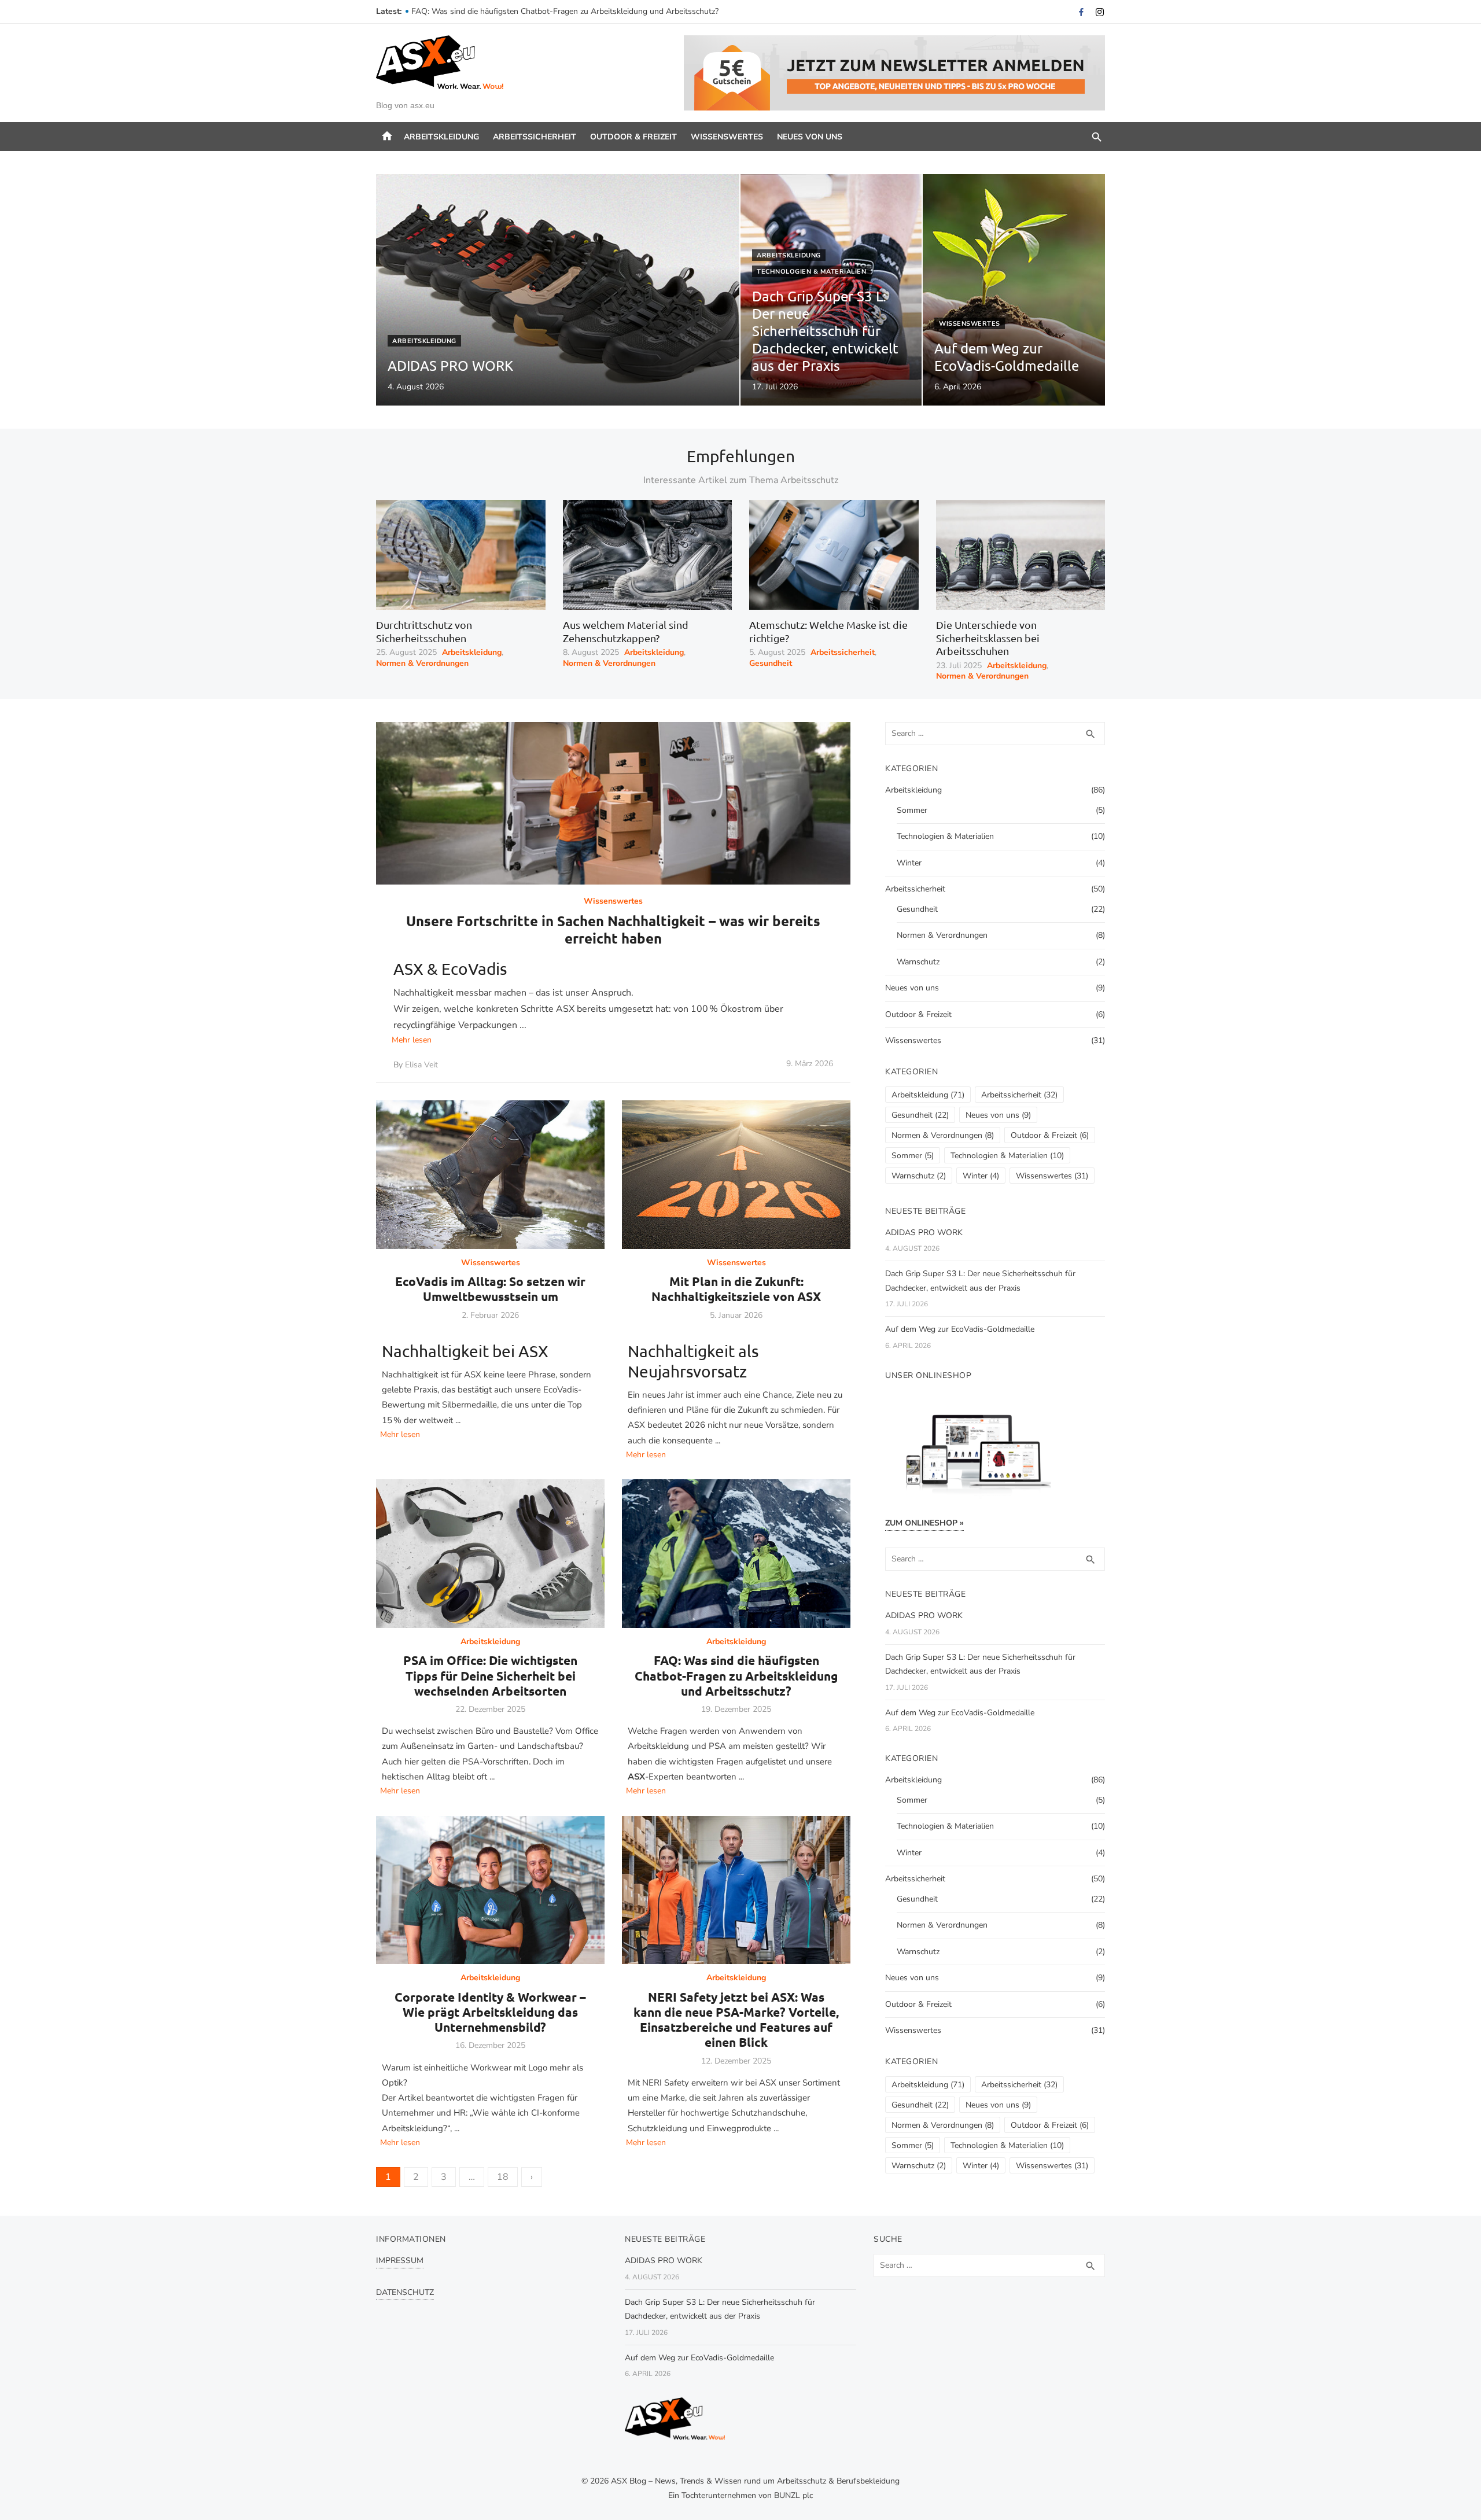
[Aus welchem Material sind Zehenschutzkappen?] (648, 555)
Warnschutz (918, 962)
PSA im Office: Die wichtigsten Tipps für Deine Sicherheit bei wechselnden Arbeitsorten (569, 11)
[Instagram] (1100, 12)
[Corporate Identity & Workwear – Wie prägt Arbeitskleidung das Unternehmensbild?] (490, 1890)
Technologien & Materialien (811, 272)
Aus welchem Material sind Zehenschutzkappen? (626, 631)
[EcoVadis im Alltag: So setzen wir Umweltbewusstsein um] (490, 1175)
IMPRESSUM (400, 2261)
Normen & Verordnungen (422, 664)
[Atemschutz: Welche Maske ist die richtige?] (834, 555)
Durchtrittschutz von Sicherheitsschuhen (424, 631)
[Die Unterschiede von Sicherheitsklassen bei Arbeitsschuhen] (1021, 555)
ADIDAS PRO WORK (924, 1233)
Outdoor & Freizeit (633, 137)
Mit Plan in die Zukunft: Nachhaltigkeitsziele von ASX (736, 1289)
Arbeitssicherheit (535, 137)
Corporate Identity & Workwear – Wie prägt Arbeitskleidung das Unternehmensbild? (490, 2012)
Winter (909, 863)
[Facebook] (1081, 12)
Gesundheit (771, 664)
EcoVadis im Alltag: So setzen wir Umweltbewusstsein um (490, 1289)
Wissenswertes (727, 137)
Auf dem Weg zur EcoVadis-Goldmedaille (960, 1329)
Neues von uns (810, 137)
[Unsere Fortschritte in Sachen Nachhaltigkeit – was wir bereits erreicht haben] (613, 803)
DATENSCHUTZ (405, 2292)
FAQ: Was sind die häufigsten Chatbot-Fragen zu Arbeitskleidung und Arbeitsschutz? (736, 1675)
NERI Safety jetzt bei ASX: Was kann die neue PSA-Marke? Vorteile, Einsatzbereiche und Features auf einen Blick (736, 2020)
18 (503, 2177)
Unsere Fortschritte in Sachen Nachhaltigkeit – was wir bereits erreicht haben (613, 929)
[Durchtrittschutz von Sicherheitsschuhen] (461, 555)
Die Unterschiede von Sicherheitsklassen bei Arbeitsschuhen (988, 638)
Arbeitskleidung (441, 137)
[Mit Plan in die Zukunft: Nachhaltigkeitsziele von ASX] (736, 1175)
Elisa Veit (421, 1065)
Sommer (912, 810)
